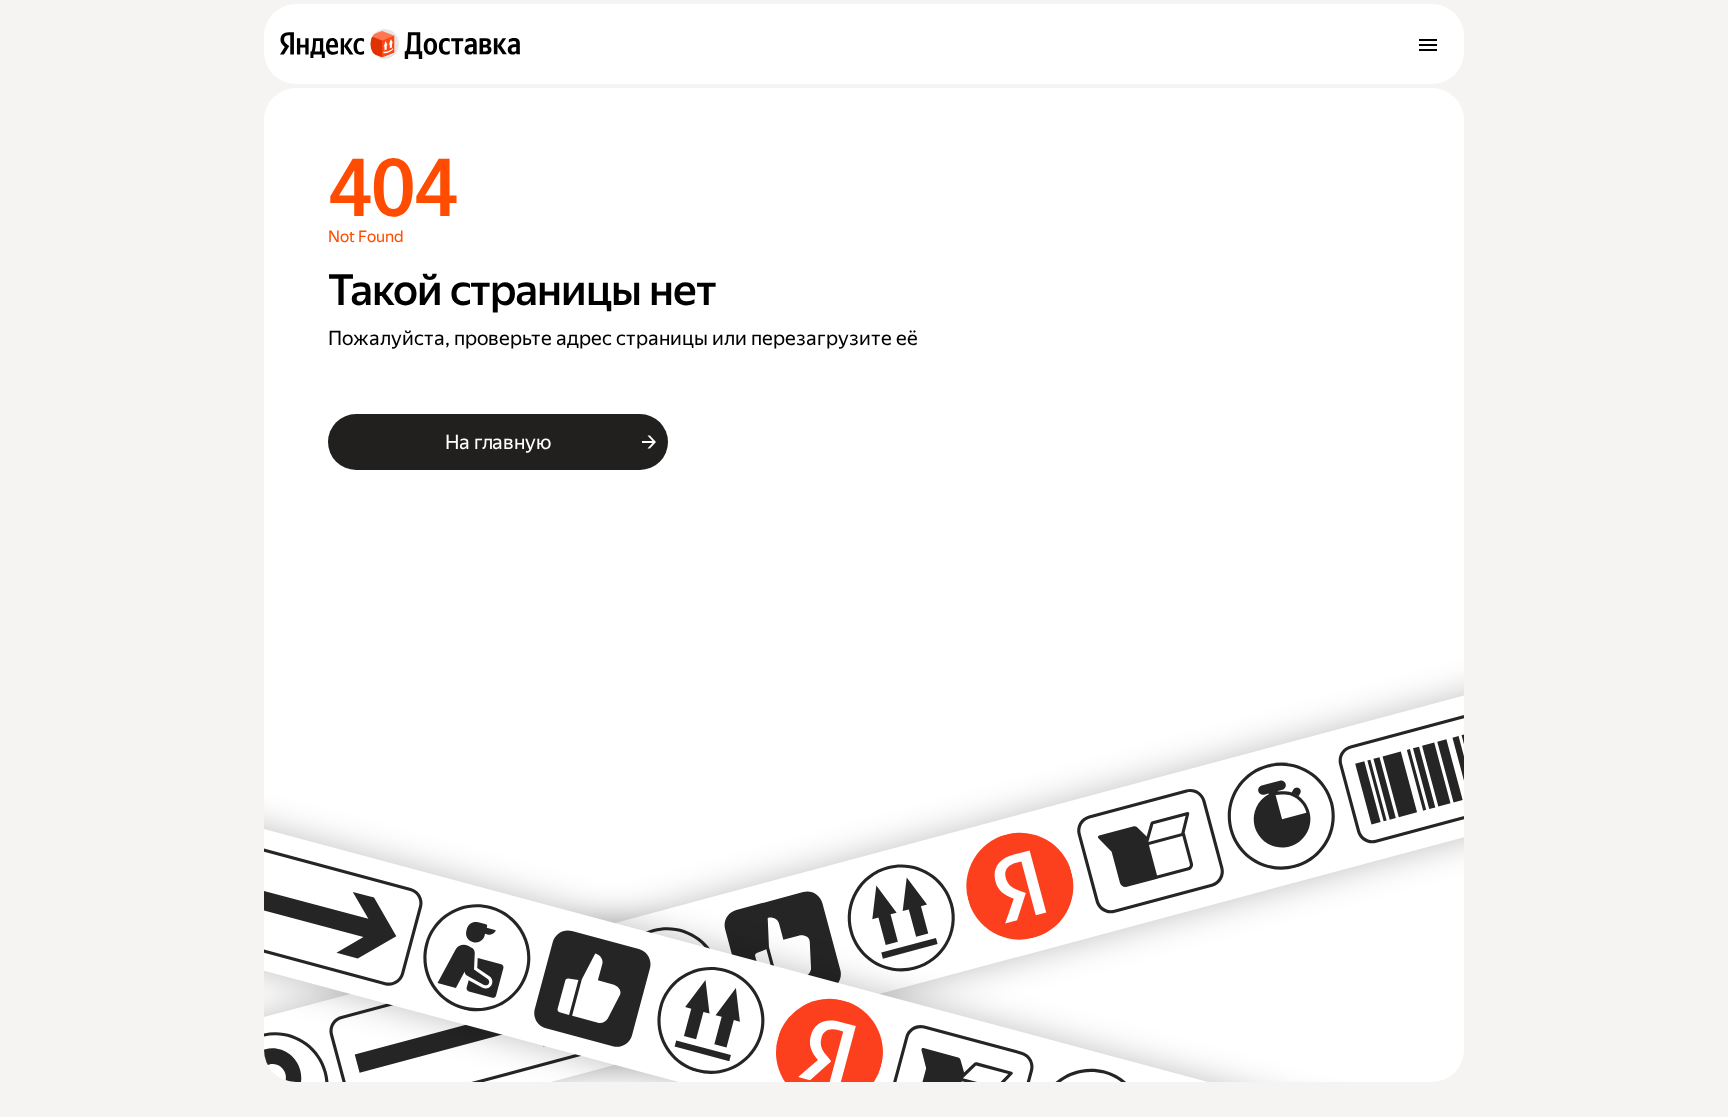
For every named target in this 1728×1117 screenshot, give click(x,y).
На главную (497, 442)
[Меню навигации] (1428, 44)
